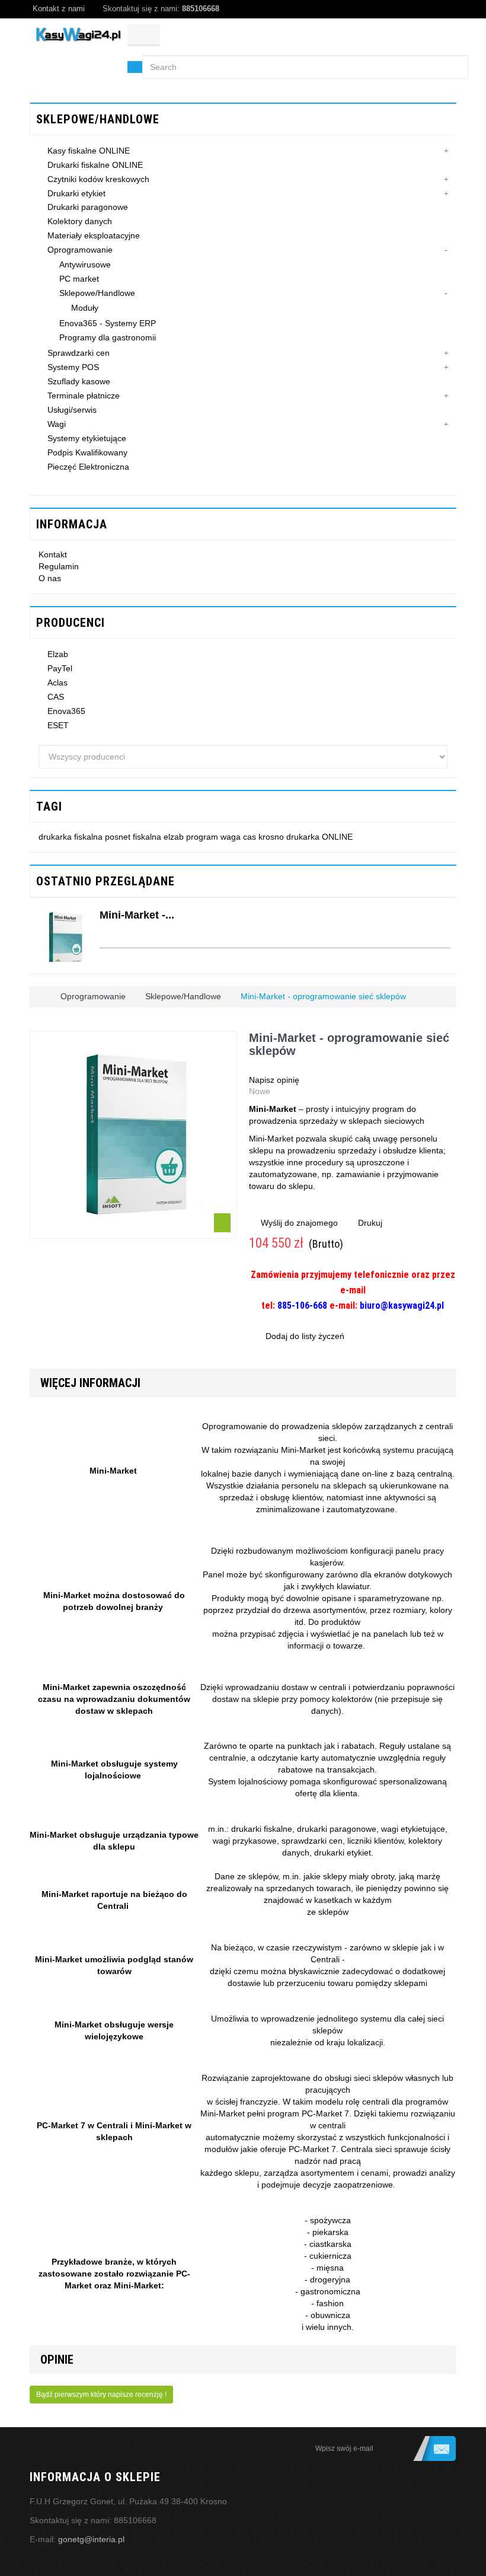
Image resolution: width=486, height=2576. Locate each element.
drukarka (304, 837)
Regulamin (59, 566)
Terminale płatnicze (84, 396)
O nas (50, 578)
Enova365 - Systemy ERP (108, 323)
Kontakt (53, 554)
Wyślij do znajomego (299, 1223)
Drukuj (370, 1223)
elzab (175, 837)
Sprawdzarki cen (79, 353)
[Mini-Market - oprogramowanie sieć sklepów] (65, 936)
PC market (79, 279)
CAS (56, 697)
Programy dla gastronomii (108, 337)
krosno (272, 837)
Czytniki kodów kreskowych (98, 179)
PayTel (60, 668)
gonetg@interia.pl (91, 2539)
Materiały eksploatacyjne (94, 235)
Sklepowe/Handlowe (97, 293)
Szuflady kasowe (79, 381)
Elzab (58, 654)
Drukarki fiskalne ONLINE (95, 165)
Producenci (71, 623)
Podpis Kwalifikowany (87, 452)
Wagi (57, 424)
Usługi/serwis (72, 410)
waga (232, 837)
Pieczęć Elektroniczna (88, 467)
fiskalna (148, 837)
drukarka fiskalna (72, 837)
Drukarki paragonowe (88, 207)
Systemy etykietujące (87, 438)
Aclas (57, 683)
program (203, 837)
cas (251, 837)
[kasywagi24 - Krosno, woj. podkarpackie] (79, 35)
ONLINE (337, 837)
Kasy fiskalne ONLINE (89, 151)
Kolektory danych (80, 221)
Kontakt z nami (59, 9)
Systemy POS (73, 367)
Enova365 (66, 711)
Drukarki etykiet (76, 193)
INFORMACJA (72, 524)
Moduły (85, 308)
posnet (119, 837)
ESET (58, 725)
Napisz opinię (274, 1080)
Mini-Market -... (137, 915)
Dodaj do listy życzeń (304, 1336)
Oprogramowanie (80, 250)
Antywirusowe (85, 264)
